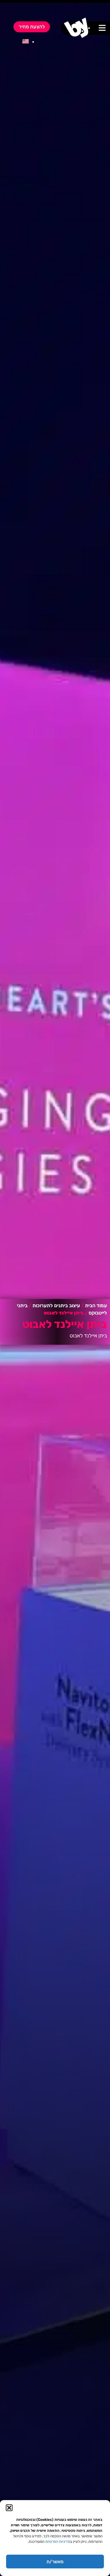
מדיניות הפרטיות (58, 2542)
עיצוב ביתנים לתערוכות (56, 1306)
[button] (9, 2508)
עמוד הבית (96, 1306)
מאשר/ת (55, 2562)
